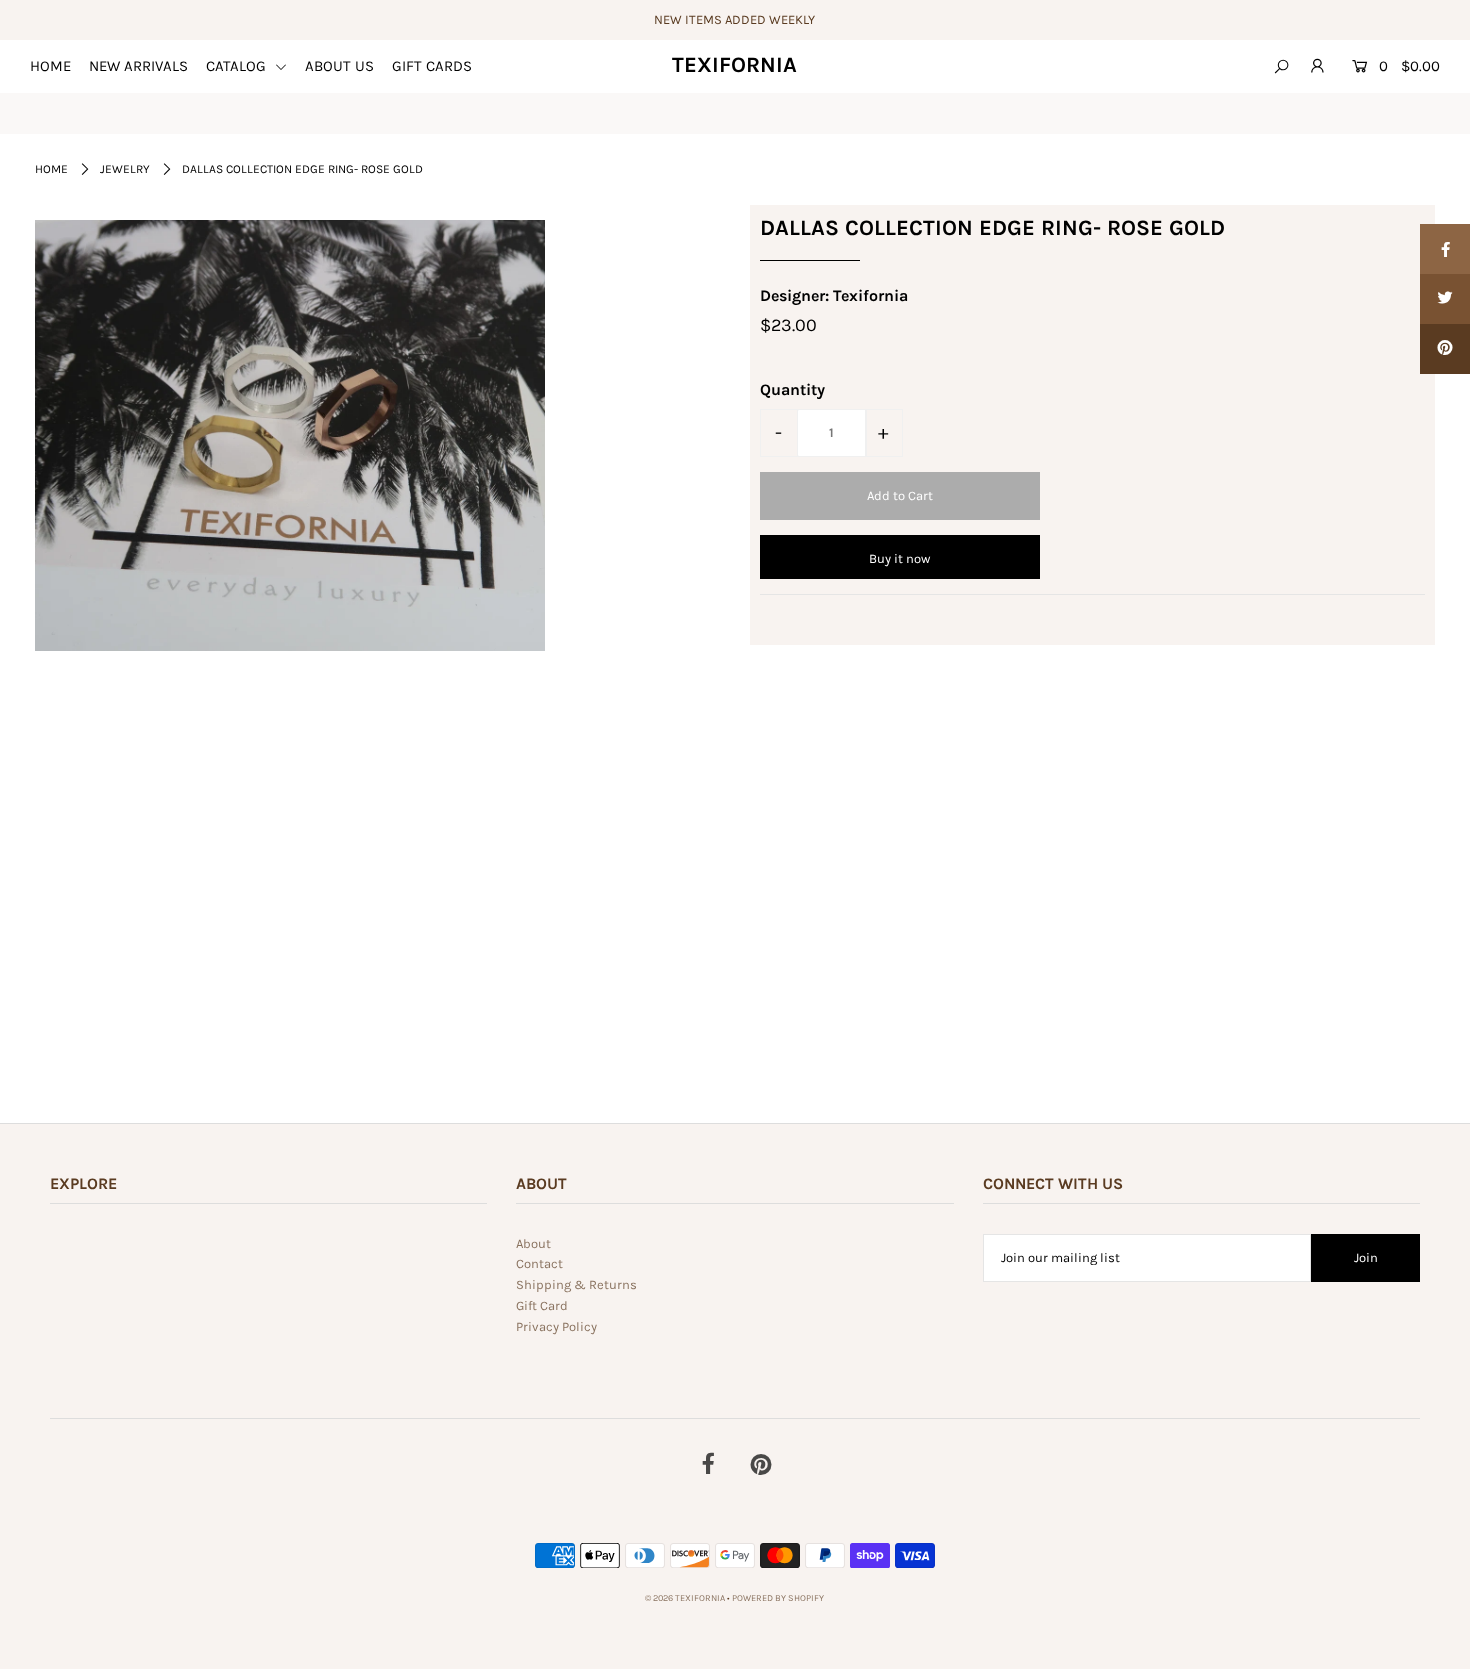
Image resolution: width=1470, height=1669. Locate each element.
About (533, 1243)
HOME (50, 66)
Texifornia (734, 65)
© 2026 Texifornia (686, 1598)
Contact (539, 1263)
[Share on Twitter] (1445, 299)
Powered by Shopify (778, 1598)
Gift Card (542, 1305)
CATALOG (238, 66)
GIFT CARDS (432, 66)
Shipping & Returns (576, 1284)
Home (51, 169)
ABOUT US (339, 66)
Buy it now (899, 558)
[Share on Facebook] (1445, 249)
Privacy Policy (556, 1326)
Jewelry (125, 169)
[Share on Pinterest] (1445, 349)
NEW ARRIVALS (138, 66)
